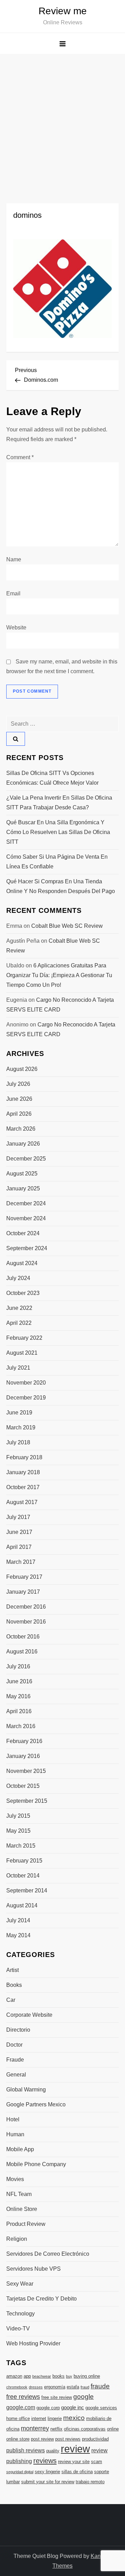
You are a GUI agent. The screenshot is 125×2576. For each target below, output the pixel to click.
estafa (73, 2387)
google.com (21, 2407)
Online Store (22, 2209)
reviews (45, 2461)
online (113, 2429)
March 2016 (21, 1726)
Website (16, 628)
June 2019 (19, 1413)
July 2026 (18, 1084)
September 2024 (27, 1248)
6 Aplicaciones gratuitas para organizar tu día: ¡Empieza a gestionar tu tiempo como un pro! (59, 975)
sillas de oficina (77, 2472)
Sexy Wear (20, 2284)
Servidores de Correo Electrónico (48, 2254)
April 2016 (19, 1711)
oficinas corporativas (85, 2429)
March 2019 (21, 1427)
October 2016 (23, 1637)
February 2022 (24, 1338)
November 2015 (26, 1771)
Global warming (26, 2090)
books (59, 2376)
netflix (56, 2429)
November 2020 (26, 1383)
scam (97, 2462)
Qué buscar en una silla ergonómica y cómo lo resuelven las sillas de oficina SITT (58, 832)
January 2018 (23, 1472)
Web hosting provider (33, 2343)
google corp (48, 2408)
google (84, 2397)
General (16, 2075)
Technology (20, 2314)
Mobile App (20, 2149)
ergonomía (55, 2387)
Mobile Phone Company (36, 2164)
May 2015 (18, 1831)
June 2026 (19, 1099)
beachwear (42, 2376)
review (75, 2449)
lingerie (55, 2418)
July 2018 (18, 1442)
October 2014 (23, 1876)
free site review (57, 2397)
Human (15, 2134)
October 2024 (23, 1233)
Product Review (26, 2224)
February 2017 (24, 1577)
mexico (74, 2418)
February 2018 (24, 1457)
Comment (20, 457)
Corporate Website (29, 2015)
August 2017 (22, 1502)
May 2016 (18, 1696)
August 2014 (22, 1905)
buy (69, 2376)
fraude (100, 2386)
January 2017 (23, 1592)
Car (11, 2000)
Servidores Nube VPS (34, 2269)
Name (14, 559)
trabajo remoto (90, 2482)
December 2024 (26, 1203)
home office (18, 2418)
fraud (85, 2387)
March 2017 (21, 1562)
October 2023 (23, 1293)
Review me (63, 11)
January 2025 (23, 1188)
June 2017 (19, 1532)
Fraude (15, 2060)
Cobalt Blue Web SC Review (67, 926)
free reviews (23, 2397)
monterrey (35, 2428)
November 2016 (26, 1622)
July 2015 (18, 1816)
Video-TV (18, 2329)
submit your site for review (48, 2482)
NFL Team (19, 2194)
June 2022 (19, 1308)
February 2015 (24, 1861)
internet (39, 2418)
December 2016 (26, 1607)
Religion (17, 2239)
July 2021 (18, 1368)
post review (42, 2439)
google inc (73, 2408)
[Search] (16, 739)
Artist (12, 1970)
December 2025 (26, 1159)
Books (14, 1985)
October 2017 (23, 1487)
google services (101, 2408)
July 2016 (18, 1666)
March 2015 (21, 1846)
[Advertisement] (62, 120)
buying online (87, 2376)
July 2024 (18, 1278)
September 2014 (27, 1890)
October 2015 (23, 1786)
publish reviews (26, 2450)
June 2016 (19, 1681)
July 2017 (18, 1517)
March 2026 (21, 1129)
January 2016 (23, 1756)
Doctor (14, 2045)
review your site (74, 2462)
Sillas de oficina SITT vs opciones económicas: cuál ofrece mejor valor (52, 778)
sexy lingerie (47, 2472)
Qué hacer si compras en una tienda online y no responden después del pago (61, 886)
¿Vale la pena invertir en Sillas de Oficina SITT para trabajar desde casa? (59, 803)
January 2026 (23, 1144)
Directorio (18, 2030)
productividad (95, 2439)
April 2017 (19, 1547)
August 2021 (22, 1353)
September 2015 (27, 1801)
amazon (14, 2376)
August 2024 (22, 1263)
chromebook (17, 2387)
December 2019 (26, 1398)
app (27, 2376)
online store (18, 2439)
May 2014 (18, 1935)
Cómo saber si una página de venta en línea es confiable (57, 862)
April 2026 (19, 1114)
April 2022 (19, 1323)
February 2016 (24, 1741)
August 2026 (22, 1069)
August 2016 (22, 1652)
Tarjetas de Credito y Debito (41, 2299)
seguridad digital (20, 2472)
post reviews (68, 2439)
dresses (36, 2387)
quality (53, 2451)
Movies (15, 2179)
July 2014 (18, 1920)
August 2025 (22, 1174)
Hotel (13, 2119)
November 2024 (26, 1218)
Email (13, 593)
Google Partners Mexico (36, 2104)
